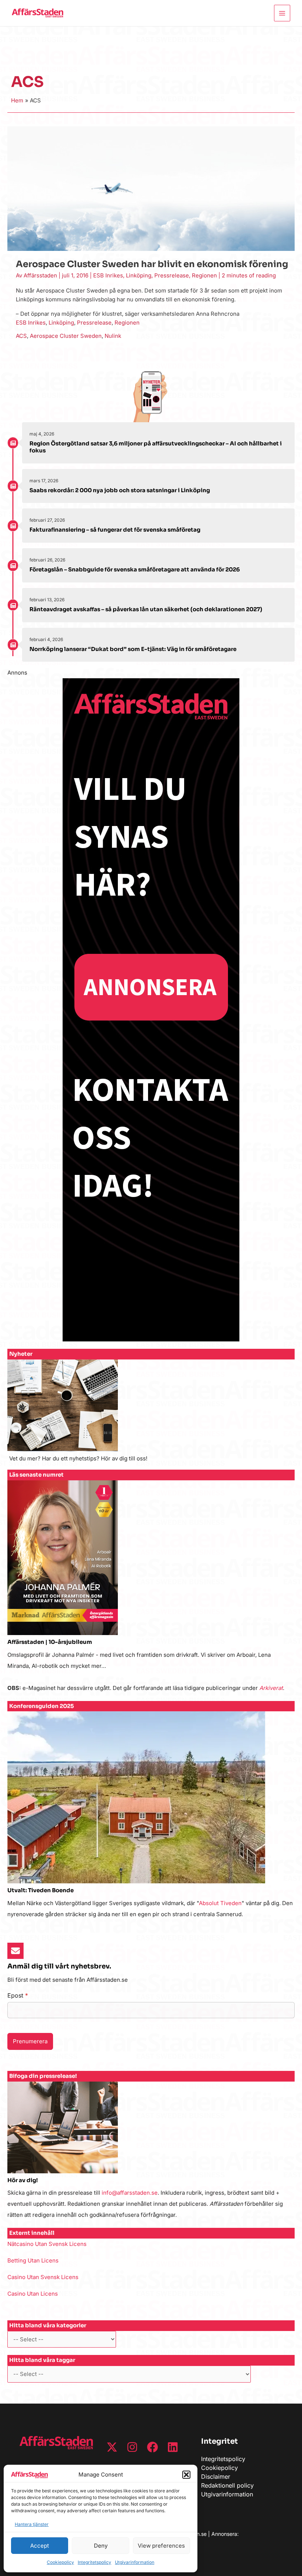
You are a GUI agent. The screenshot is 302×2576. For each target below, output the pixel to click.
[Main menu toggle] (282, 13)
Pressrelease (172, 275)
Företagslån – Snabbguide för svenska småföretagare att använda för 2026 (135, 569)
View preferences (161, 2546)
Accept (40, 2546)
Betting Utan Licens (33, 2260)
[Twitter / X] (112, 2447)
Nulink (113, 336)
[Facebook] (152, 2447)
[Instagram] (132, 2447)
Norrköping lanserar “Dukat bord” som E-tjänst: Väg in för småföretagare (133, 649)
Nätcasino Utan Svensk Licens (47, 2244)
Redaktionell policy (227, 2485)
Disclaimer (216, 2477)
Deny (101, 2546)
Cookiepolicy (60, 2562)
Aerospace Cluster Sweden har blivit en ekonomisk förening (152, 264)
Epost (18, 1995)
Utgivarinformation (135, 2562)
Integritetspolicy (94, 2562)
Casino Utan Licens (33, 2294)
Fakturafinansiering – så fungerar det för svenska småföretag (115, 530)
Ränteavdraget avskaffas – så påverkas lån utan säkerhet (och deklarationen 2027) (146, 609)
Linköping (139, 275)
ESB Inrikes (108, 275)
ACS (21, 336)
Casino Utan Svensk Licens (43, 2277)
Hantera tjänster (32, 2524)
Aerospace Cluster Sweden (66, 336)
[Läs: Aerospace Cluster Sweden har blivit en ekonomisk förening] (151, 188)
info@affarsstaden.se (130, 2193)
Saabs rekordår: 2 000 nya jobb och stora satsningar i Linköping (120, 490)
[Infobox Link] (151, 1415)
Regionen (204, 275)
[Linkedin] (173, 2447)
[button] (186, 2475)
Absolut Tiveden (220, 1903)
